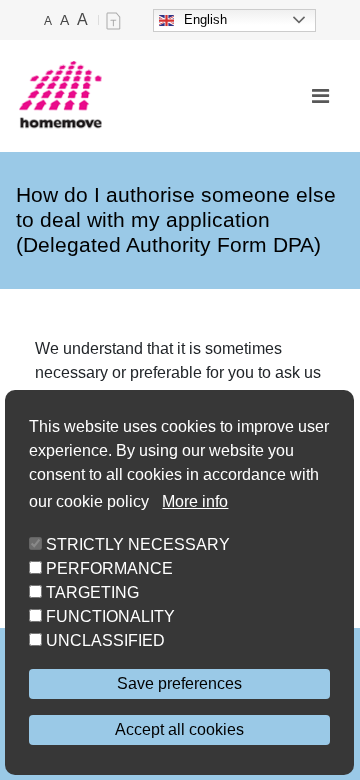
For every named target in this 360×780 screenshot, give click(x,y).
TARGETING (92, 592)
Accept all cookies (179, 729)
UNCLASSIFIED (105, 640)
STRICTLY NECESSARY (138, 544)
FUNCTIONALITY (110, 616)
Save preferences (179, 683)
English (205, 19)
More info (195, 501)
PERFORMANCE (109, 568)
